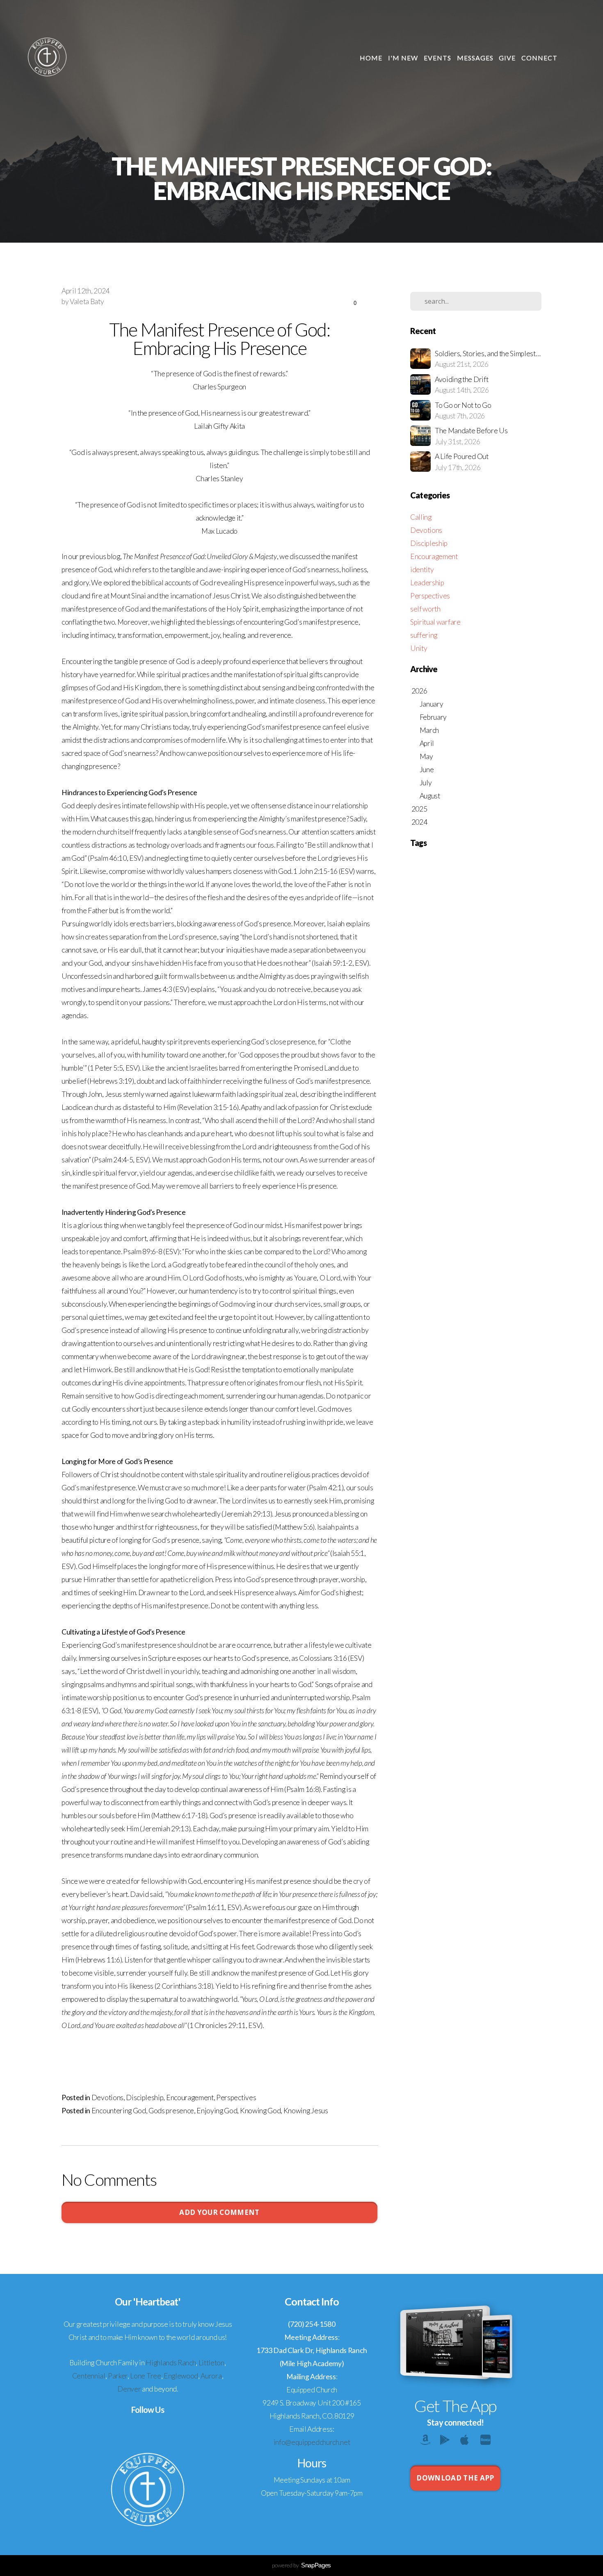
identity (422, 570)
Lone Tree (145, 2376)
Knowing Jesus (306, 2111)
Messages (475, 58)
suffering (424, 635)
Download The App (455, 2478)
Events (437, 58)
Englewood (181, 2376)
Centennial (89, 2376)
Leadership (427, 583)
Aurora (211, 2376)
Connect (540, 58)
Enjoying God (217, 2111)
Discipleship (145, 2097)
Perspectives (236, 2097)
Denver (129, 2389)
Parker (118, 2376)
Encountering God (119, 2111)
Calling (421, 517)
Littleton (211, 2363)
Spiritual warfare (435, 622)
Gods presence (171, 2111)
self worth (425, 609)
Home (371, 58)
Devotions (107, 2097)
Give (507, 58)
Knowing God (260, 2111)
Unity (419, 648)
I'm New (403, 58)
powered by (301, 2565)
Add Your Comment (219, 2212)
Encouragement (190, 2097)
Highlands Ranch (171, 2363)
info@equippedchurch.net (312, 2442)
